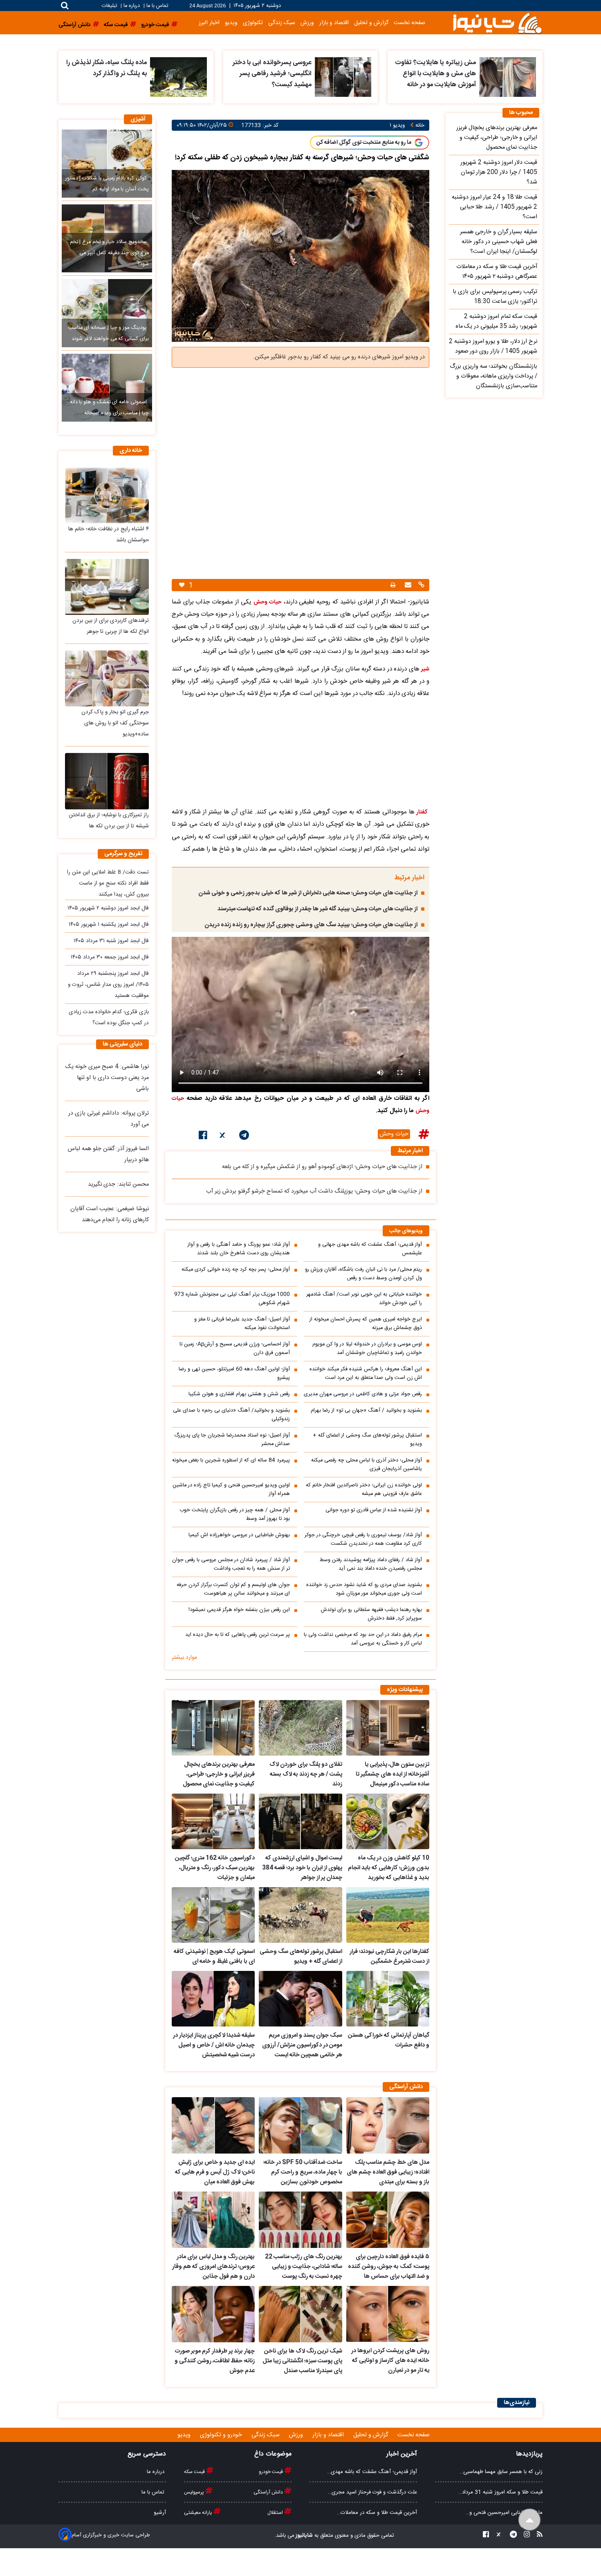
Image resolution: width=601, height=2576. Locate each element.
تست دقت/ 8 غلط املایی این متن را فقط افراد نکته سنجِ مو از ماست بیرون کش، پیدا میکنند (108, 883)
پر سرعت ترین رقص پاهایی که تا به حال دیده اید (238, 1635)
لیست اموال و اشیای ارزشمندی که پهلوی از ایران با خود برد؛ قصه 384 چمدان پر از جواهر (302, 1868)
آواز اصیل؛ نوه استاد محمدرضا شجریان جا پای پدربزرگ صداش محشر (232, 1440)
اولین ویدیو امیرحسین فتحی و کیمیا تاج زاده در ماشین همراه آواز (231, 1490)
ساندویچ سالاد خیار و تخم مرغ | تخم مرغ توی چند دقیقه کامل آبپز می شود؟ (109, 253)
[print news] (393, 585)
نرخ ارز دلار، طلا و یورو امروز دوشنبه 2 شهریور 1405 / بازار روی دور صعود (493, 346)
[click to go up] (530, 2520)
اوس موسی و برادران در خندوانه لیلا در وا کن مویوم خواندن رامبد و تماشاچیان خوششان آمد (367, 1349)
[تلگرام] (244, 1137)
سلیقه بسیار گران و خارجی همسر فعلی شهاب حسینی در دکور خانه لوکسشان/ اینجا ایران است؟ (499, 242)
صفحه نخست (409, 23)
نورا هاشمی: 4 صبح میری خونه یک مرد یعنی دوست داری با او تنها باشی (107, 1078)
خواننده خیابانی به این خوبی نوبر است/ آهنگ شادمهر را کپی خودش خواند (364, 1299)
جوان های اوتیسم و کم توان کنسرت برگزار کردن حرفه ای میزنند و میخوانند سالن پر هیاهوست (233, 1589)
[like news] (182, 585)
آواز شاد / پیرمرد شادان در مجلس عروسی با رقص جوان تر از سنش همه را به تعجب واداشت (231, 1564)
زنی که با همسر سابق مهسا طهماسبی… (501, 2472)
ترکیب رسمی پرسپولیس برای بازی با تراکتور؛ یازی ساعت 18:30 (495, 297)
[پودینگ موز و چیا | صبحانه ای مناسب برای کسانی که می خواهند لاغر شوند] (107, 313)
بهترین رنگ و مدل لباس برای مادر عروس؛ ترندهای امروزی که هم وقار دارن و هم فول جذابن (213, 2267)
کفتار (422, 812)
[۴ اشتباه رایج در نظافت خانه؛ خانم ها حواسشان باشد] (107, 495)
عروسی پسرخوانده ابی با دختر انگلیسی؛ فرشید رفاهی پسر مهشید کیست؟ (272, 74)
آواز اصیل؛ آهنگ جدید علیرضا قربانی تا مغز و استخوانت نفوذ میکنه (242, 1324)
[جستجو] (65, 6)
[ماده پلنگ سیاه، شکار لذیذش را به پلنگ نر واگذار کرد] (178, 77)
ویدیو (231, 23)
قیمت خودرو (271, 2472)
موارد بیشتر (184, 1658)
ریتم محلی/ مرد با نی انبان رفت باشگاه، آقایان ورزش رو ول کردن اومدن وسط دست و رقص (363, 1274)
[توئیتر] (223, 1137)
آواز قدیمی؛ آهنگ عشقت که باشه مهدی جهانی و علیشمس (370, 1249)
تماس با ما (157, 6)
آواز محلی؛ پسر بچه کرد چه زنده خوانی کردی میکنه (236, 1270)
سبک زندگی (282, 23)
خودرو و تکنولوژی (222, 2435)
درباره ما (132, 6)
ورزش (307, 23)
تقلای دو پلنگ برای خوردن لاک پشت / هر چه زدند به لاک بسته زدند (306, 1774)
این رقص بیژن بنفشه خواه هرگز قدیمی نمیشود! (239, 1610)
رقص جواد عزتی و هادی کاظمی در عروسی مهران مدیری (363, 1394)
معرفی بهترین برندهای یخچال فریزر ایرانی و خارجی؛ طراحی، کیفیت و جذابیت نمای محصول (219, 1774)
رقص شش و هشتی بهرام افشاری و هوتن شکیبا (239, 1394)
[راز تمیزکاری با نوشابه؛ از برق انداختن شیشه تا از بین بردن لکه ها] (107, 781)
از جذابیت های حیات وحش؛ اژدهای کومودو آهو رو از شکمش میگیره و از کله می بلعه (322, 1167)
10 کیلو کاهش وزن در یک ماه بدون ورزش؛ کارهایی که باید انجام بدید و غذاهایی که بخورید (389, 1868)
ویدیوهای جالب (406, 1231)
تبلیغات (110, 6)
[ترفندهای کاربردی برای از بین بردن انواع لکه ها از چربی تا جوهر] (107, 587)
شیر (425, 669)
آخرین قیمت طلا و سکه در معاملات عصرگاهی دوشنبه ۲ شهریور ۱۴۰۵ (497, 272)
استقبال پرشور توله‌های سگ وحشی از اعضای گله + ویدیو (367, 1440)
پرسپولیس (195, 2492)
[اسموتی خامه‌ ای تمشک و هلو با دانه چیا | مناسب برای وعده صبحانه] (107, 388)
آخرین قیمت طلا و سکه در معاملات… (377, 2513)
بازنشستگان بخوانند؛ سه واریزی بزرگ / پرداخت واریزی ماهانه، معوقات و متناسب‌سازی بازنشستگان (493, 376)
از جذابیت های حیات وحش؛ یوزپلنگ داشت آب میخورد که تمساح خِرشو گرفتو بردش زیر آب (314, 1191)
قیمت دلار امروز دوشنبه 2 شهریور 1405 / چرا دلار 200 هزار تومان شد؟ (499, 172)
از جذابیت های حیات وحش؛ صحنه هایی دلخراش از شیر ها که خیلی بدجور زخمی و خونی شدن (308, 893)
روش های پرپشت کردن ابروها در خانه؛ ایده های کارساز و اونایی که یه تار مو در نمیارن (390, 2361)
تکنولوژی (253, 23)
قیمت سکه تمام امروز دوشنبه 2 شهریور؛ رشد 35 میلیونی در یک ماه (496, 322)
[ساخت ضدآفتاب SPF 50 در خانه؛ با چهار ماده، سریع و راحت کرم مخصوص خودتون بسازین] (300, 2125)
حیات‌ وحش (267, 602)
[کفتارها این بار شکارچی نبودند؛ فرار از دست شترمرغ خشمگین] (388, 1915)
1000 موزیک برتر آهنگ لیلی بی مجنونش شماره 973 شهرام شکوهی (232, 1299)
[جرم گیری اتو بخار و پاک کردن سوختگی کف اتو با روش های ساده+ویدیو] (107, 678)
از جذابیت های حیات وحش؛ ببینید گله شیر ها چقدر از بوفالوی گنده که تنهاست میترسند (317, 909)
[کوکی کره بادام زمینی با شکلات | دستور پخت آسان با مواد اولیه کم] (107, 163)
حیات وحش (394, 1134)
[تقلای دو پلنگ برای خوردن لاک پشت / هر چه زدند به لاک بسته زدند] (300, 1728)
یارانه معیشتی (199, 2513)
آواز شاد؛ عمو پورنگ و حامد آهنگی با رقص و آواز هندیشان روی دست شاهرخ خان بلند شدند (239, 1249)
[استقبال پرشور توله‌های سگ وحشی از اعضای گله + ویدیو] (300, 1915)
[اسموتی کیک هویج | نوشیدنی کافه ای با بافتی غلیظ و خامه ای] (213, 1915)
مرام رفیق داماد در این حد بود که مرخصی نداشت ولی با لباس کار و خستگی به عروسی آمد (363, 1639)
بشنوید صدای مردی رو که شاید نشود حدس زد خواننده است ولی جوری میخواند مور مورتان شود (364, 1589)
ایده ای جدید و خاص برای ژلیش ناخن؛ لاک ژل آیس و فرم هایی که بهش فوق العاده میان (215, 2172)
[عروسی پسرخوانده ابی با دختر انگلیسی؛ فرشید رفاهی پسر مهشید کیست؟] (343, 77)
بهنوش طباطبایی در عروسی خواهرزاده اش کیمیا (239, 1535)
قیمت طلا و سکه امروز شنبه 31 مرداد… (500, 2492)
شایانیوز (304, 2536)
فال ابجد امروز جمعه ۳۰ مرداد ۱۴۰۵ (110, 957)
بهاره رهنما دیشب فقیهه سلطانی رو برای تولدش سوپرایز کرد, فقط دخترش (371, 1614)
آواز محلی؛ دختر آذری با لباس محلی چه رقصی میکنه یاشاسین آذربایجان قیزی (367, 1465)
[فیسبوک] (203, 1137)
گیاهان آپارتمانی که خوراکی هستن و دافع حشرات (389, 2040)
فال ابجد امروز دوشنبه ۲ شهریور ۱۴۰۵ (108, 908)
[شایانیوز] (497, 23)
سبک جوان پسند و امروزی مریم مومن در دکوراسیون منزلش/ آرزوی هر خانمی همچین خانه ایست (302, 2045)
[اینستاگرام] (524, 2536)
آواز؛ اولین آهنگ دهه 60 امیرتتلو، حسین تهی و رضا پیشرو (234, 1374)
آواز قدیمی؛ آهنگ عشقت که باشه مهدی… (372, 2472)
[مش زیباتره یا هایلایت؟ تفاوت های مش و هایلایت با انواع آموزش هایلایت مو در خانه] (508, 77)
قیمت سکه (195, 2472)
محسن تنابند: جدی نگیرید (118, 1184)
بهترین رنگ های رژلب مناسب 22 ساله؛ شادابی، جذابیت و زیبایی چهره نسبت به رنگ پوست (303, 2267)
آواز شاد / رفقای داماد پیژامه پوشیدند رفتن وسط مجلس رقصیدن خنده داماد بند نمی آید (371, 1564)
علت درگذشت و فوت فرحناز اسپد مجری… (372, 2492)
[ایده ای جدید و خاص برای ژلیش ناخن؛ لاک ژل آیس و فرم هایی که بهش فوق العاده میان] (213, 2125)
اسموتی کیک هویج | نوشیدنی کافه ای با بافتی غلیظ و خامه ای (214, 1957)
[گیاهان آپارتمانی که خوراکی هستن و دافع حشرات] (388, 1999)
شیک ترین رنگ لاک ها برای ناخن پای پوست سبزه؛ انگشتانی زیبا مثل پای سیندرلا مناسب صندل (302, 2361)
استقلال (276, 2513)
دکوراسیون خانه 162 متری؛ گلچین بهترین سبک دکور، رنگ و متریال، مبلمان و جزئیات (215, 1868)
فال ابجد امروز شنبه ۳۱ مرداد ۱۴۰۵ (111, 941)
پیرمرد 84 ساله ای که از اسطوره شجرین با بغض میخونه (231, 1460)
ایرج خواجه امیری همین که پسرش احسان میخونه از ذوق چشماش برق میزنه (366, 1324)
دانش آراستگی (269, 2492)
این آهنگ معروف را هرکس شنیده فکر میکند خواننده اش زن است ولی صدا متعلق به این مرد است (366, 1374)
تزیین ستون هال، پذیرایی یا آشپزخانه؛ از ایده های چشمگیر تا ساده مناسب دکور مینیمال (392, 1774)
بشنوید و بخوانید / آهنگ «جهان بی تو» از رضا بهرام (366, 1411)
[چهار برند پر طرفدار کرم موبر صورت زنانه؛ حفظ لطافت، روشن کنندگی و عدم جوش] (213, 2314)
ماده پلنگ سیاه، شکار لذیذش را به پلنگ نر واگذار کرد (107, 68)
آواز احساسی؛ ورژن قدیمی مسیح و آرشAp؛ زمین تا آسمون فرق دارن (235, 1349)
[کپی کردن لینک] (420, 586)
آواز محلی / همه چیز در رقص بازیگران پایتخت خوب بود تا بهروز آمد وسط (235, 1515)
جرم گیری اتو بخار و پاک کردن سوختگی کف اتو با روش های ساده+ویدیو (115, 723)
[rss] (537, 2536)
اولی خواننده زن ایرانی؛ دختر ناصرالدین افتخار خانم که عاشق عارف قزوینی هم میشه (364, 1490)
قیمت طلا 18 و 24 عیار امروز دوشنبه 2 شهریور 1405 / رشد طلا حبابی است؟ (494, 207)
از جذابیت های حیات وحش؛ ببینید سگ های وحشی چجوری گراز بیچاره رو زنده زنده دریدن (311, 925)
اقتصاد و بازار (334, 23)
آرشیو (160, 2513)
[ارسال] (407, 586)
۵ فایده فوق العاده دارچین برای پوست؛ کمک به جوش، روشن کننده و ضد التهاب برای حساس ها (389, 2267)
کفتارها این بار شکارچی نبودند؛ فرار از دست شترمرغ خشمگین (389, 1957)
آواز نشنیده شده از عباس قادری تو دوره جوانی (374, 1510)
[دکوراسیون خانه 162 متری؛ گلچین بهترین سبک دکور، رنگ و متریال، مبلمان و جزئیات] (213, 1821)
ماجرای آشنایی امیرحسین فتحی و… (504, 2513)
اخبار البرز (209, 23)
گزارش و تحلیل (371, 23)
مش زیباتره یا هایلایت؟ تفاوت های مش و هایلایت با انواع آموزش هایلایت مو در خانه (435, 74)
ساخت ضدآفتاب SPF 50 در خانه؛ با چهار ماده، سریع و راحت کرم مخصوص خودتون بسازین (303, 2172)
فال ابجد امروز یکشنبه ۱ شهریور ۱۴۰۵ (109, 925)
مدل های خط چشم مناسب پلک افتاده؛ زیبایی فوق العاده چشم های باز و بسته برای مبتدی (388, 2172)
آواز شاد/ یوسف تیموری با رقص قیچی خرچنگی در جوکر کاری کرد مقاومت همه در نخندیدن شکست (363, 1539)
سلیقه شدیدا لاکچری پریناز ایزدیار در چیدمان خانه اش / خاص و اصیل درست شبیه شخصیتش (214, 2045)
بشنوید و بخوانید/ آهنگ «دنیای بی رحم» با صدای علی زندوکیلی (231, 1415)
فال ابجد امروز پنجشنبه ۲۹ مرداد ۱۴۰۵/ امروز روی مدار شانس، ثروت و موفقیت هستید (108, 985)
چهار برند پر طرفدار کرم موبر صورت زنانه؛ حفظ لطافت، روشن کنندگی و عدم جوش (215, 2361)
